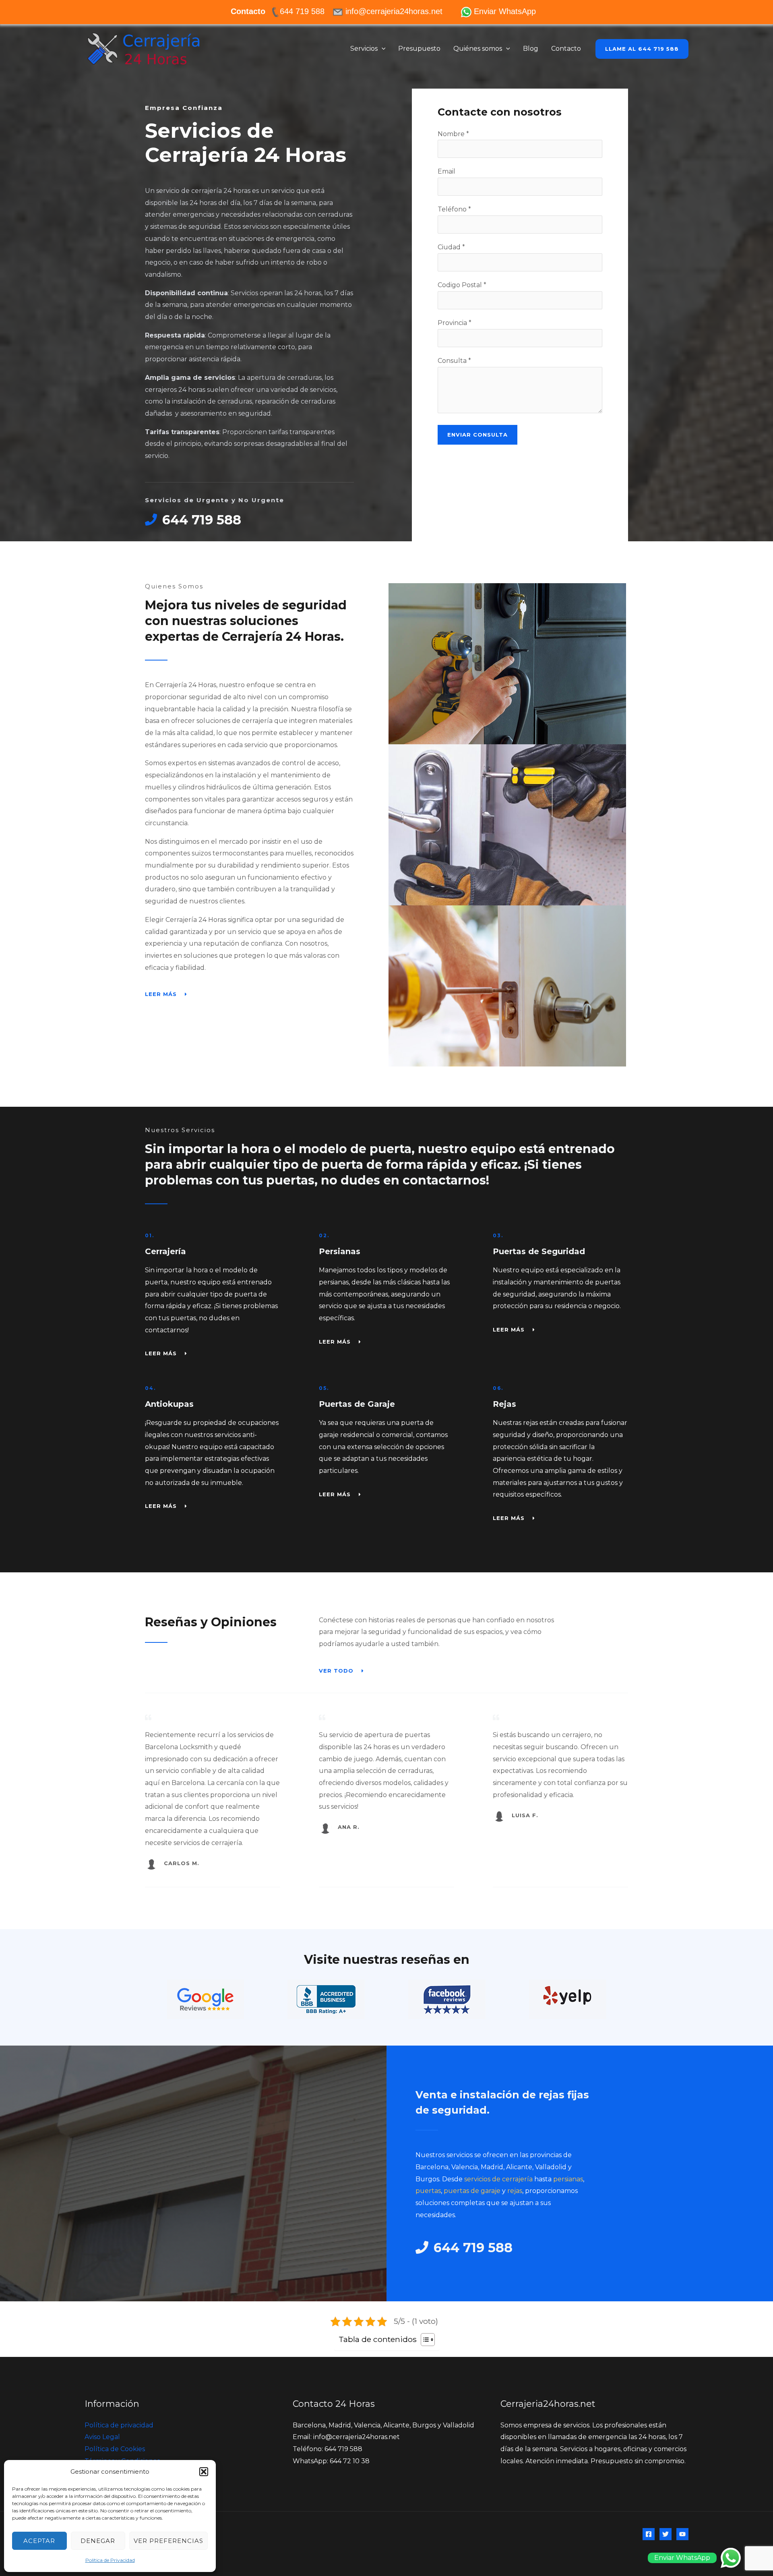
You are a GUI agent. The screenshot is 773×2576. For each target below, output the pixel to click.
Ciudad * (451, 247)
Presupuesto (419, 49)
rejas (515, 2191)
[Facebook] (649, 2534)
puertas (428, 2191)
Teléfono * (454, 209)
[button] (204, 2472)
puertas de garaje (472, 2191)
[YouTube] (682, 2534)
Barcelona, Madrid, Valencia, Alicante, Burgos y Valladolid (383, 2425)
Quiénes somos (478, 49)
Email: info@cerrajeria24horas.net (346, 2437)
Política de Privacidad (110, 2560)
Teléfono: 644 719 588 (328, 2449)
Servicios (364, 49)
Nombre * (453, 134)
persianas (568, 2179)
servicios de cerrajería (498, 2179)
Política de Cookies (115, 2449)
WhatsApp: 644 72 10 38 (331, 2461)
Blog (531, 49)
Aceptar (39, 2541)
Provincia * (455, 323)
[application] (382, 49)
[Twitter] (666, 2534)
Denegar (98, 2541)
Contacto (566, 49)
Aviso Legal (102, 2437)
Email (446, 171)
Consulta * (454, 361)
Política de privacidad (119, 2425)
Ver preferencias (168, 2541)
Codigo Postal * (462, 285)
